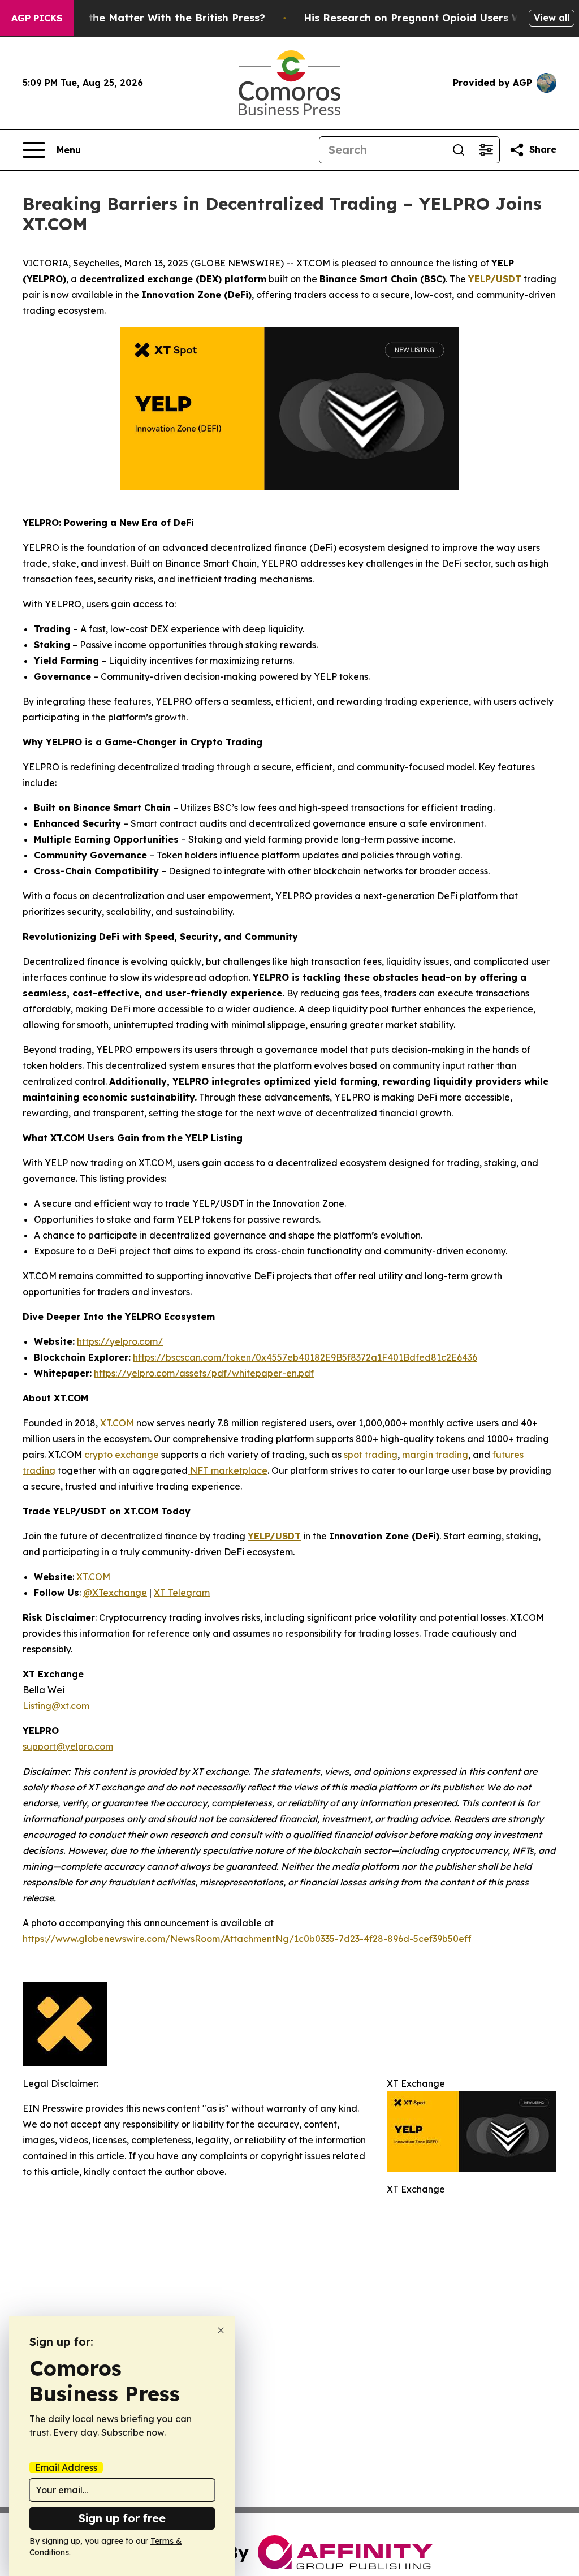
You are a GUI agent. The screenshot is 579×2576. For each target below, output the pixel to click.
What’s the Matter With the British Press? (157, 18)
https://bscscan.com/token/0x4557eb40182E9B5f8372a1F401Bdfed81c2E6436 (305, 1357)
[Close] (221, 2330)
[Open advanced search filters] (486, 150)
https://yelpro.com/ (120, 1341)
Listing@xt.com (56, 1706)
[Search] (459, 150)
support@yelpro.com (68, 1746)
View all (552, 18)
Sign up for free (122, 2518)
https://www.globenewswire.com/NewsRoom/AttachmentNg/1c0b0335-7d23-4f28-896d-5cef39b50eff (247, 1939)
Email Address (66, 2467)
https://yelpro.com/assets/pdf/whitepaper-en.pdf (204, 1373)
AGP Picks (37, 18)
